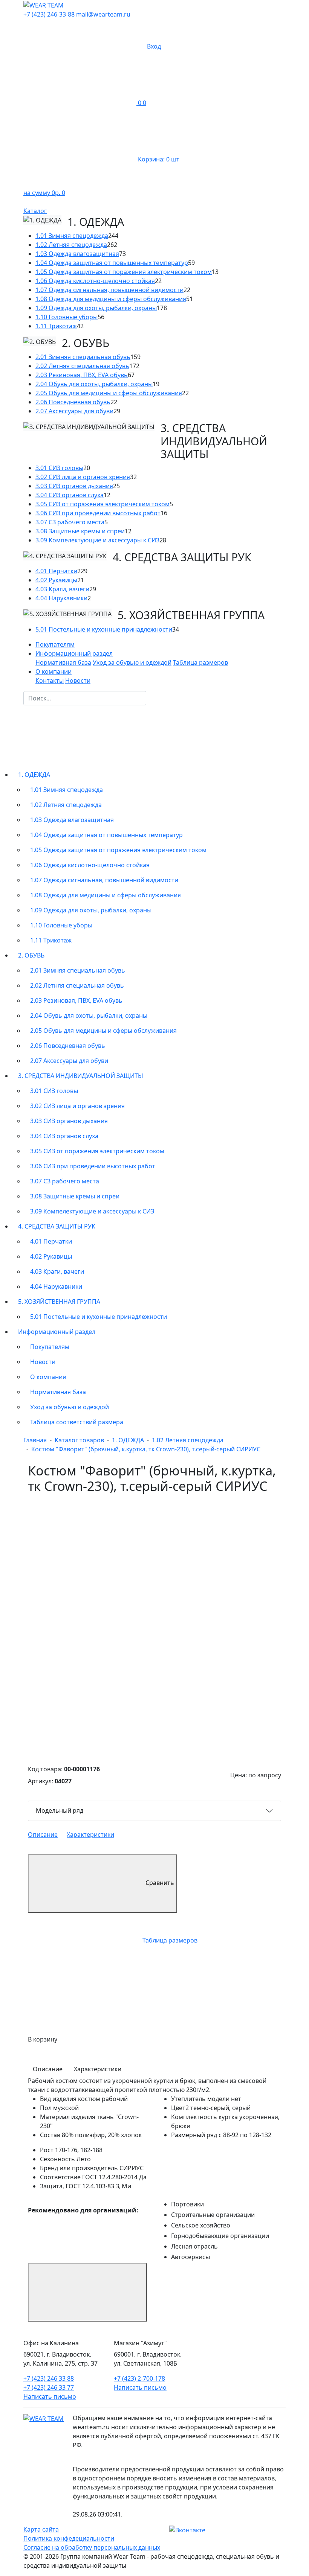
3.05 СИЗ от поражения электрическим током (102, 504)
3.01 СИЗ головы (59, 468)
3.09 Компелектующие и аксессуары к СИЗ (97, 540)
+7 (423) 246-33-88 (49, 14)
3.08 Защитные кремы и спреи (80, 531)
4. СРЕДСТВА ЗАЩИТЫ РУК (57, 1226)
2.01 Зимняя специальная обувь (83, 357)
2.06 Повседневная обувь (73, 402)
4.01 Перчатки (56, 571)
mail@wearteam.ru (103, 14)
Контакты (50, 681)
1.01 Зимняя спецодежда (72, 236)
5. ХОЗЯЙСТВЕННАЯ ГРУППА (59, 1302)
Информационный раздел (57, 1332)
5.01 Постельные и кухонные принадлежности (104, 629)
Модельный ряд (60, 1810)
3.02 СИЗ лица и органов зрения (83, 477)
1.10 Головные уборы (67, 317)
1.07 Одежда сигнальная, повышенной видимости (109, 290)
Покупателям (55, 644)
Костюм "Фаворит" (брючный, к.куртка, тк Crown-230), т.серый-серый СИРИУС (146, 1449)
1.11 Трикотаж (56, 326)
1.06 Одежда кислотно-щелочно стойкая (95, 281)
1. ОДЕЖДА (34, 775)
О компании (48, 1377)
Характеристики (90, 1835)
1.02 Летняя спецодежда (71, 245)
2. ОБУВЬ (31, 955)
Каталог (35, 211)
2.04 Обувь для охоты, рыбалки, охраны (94, 384)
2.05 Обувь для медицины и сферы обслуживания (109, 393)
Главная (35, 1440)
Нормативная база (63, 662)
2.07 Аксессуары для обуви (74, 411)
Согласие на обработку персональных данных (92, 2547)
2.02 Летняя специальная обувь (82, 366)
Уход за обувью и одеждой (132, 662)
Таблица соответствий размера (77, 1422)
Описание (43, 1835)
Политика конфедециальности (69, 2538)
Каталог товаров (79, 1440)
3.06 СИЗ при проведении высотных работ (98, 513)
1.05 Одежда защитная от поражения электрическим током (124, 272)
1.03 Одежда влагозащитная (77, 254)
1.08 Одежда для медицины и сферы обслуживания (111, 299)
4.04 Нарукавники (61, 598)
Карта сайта (41, 2529)
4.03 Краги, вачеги (62, 589)
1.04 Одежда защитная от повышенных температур (112, 263)
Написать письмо (50, 2396)
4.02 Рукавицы (56, 580)
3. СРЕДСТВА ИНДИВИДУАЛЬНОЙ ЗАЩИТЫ (81, 1076)
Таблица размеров (200, 662)
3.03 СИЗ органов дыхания (74, 486)
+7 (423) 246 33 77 (49, 2387)
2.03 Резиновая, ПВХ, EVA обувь (82, 375)
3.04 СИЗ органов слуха (70, 495)
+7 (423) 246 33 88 (49, 2378)
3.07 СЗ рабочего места (70, 522)
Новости (78, 681)
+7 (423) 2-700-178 (139, 2378)
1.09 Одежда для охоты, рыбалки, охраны (96, 308)
